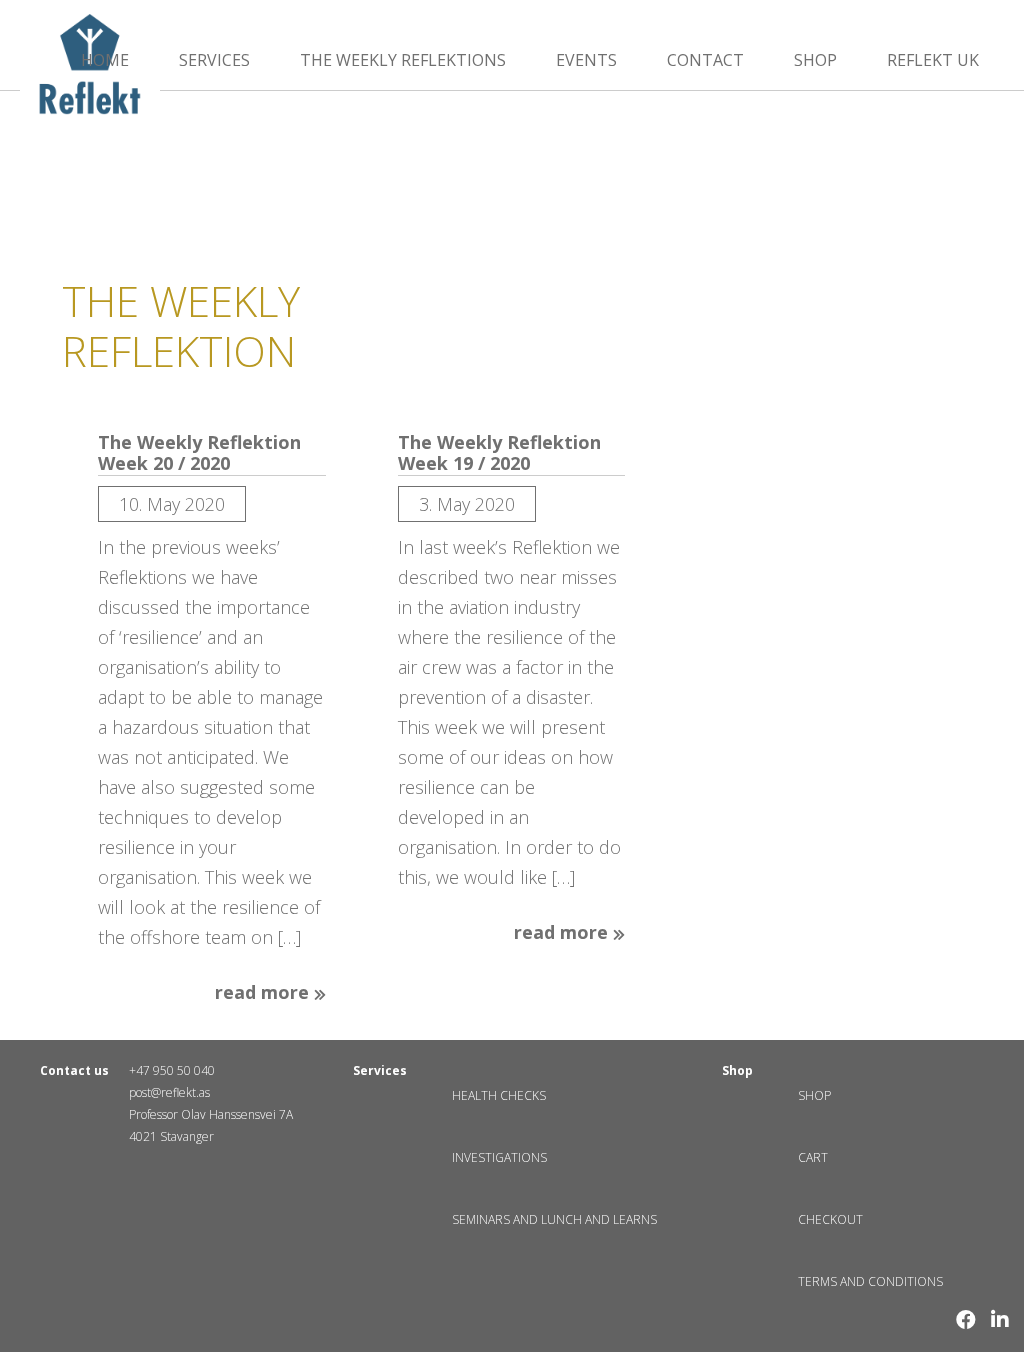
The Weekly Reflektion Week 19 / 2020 (499, 453)
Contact (705, 60)
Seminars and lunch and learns (554, 1219)
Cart (813, 1157)
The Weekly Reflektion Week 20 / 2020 (199, 453)
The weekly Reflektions (403, 60)
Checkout (830, 1219)
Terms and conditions (870, 1281)
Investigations (499, 1157)
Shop (815, 60)
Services (214, 60)
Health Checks (499, 1095)
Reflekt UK (933, 60)
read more (264, 993)
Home (105, 60)
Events (586, 60)
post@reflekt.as (169, 1092)
